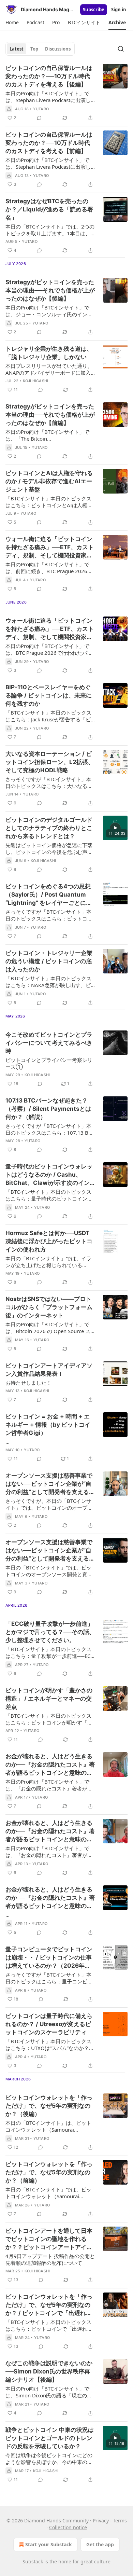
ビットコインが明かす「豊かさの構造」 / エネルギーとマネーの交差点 (49, 1699)
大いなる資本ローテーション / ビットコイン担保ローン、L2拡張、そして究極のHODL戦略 (50, 762)
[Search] (121, 49)
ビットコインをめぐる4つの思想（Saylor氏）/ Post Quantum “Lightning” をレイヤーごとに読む (49, 895)
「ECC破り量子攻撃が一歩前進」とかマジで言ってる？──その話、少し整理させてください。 (50, 1632)
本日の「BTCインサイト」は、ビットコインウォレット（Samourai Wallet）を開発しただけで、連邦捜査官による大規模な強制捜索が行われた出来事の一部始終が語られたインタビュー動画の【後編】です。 (49, 2126)
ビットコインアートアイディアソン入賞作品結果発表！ (49, 1370)
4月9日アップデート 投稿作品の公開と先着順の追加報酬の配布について (50, 2259)
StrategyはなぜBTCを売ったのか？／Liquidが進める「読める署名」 (49, 209)
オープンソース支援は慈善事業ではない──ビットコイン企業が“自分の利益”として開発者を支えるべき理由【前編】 (50, 1551)
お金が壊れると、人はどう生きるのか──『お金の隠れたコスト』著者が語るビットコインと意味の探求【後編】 (50, 1765)
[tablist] (40, 49)
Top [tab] (34, 49)
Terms (120, 2520)
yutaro (41, 109)
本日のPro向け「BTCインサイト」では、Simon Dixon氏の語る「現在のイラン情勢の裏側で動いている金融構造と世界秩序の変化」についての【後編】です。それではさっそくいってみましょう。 (49, 2392)
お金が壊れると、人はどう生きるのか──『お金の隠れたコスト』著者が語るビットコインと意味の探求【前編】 (50, 1898)
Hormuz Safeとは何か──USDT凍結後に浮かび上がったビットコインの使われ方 (49, 1241)
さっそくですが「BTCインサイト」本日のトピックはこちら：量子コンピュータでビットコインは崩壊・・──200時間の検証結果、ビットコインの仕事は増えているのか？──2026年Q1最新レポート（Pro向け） (50, 1978)
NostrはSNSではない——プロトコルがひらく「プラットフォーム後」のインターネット (49, 1307)
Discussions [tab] (58, 49)
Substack (33, 2561)
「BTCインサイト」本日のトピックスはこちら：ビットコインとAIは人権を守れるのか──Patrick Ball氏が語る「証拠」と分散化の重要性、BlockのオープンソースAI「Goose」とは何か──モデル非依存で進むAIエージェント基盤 (50, 502)
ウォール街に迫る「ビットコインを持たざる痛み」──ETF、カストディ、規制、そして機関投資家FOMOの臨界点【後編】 (50, 548)
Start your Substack (49, 2544)
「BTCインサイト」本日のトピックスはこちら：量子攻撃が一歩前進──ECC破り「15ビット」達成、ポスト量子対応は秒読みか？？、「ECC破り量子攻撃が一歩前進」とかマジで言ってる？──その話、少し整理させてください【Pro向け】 (49, 1652)
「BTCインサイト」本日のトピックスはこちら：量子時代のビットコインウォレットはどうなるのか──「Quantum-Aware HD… (49, 1195)
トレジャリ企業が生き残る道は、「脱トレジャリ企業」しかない (49, 353)
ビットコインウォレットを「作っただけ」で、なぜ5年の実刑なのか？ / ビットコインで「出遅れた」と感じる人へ (49, 2305)
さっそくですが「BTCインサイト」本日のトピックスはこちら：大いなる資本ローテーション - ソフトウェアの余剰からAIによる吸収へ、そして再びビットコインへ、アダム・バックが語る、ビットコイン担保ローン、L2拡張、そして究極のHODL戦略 (49, 783)
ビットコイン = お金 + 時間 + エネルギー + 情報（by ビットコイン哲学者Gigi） (48, 1425)
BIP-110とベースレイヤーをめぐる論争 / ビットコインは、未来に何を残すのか (49, 695)
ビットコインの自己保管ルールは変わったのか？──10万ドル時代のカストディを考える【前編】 (49, 143)
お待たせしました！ (28, 1383)
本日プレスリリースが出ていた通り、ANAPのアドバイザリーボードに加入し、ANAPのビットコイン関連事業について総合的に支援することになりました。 (49, 369)
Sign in (119, 10)
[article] (66, 93)
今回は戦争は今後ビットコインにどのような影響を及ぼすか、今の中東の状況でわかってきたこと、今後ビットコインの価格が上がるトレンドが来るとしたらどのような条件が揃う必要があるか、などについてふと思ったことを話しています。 (49, 2459)
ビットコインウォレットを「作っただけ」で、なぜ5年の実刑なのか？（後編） (49, 2106)
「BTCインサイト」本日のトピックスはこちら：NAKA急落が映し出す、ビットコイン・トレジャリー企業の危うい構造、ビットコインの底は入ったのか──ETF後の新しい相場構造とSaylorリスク (49, 982)
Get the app (100, 2544)
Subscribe (94, 10)
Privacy (101, 2520)
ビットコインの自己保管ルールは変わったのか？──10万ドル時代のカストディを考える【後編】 (49, 76)
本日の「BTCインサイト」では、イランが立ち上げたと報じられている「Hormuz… (48, 1262)
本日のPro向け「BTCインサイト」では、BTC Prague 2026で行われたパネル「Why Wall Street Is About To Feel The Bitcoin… (49, 649)
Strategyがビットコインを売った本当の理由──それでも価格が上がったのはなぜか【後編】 (50, 290)
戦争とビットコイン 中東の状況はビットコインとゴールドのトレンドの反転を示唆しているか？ (50, 2438)
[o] (115, 828)
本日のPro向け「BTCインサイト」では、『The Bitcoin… (47, 435)
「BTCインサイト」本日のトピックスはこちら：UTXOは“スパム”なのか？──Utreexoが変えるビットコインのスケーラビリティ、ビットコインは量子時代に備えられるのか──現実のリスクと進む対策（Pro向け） (50, 2045)
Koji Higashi (35, 381)
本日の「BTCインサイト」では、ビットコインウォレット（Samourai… (48, 2193)
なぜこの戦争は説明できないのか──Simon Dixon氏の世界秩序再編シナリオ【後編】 (49, 2371)
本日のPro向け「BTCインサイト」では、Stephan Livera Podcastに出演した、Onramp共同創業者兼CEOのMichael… (48, 97)
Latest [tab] (17, 49)
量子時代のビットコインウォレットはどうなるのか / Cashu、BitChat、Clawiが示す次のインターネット (49, 1175)
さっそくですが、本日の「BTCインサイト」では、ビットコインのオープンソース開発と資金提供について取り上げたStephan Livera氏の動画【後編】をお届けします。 (49, 1504)
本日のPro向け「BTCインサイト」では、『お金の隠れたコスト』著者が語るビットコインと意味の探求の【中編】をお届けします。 (49, 1852)
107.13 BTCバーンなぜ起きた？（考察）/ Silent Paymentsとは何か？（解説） (48, 1109)
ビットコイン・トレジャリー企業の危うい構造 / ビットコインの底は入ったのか (49, 961)
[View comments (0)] (39, 118)
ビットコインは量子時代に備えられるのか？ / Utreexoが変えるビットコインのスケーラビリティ (49, 2024)
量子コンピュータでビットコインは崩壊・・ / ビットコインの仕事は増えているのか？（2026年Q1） (49, 1958)
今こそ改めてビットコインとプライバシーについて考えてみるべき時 (49, 1043)
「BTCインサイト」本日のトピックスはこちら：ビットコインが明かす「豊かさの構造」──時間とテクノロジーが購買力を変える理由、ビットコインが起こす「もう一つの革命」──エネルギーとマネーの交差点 (50, 1719)
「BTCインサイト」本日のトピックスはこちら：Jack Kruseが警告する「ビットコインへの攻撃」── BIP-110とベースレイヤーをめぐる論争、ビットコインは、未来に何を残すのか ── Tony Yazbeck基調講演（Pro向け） (50, 716)
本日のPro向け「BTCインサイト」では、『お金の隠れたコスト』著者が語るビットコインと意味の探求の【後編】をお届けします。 (49, 1785)
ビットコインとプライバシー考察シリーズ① (49, 1063)
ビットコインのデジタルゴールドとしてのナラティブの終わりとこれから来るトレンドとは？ (49, 828)
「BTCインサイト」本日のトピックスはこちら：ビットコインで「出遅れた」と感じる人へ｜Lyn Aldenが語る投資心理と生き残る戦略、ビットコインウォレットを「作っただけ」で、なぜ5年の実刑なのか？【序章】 (49, 2325)
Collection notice (68, 2527)
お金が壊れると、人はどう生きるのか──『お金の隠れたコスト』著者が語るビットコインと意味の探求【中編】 (50, 1831)
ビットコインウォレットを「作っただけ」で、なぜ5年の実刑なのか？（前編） (49, 2172)
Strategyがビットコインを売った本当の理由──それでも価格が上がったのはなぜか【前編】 (50, 415)
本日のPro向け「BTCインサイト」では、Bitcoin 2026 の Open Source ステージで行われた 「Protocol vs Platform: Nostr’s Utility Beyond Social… (48, 1328)
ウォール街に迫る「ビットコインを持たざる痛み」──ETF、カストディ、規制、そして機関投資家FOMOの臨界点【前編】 (50, 629)
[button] (12, 23)
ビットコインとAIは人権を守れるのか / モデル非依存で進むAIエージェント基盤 (49, 481)
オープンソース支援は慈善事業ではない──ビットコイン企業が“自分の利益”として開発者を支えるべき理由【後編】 (50, 1484)
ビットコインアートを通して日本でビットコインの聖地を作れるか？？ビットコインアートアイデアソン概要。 (49, 2239)
